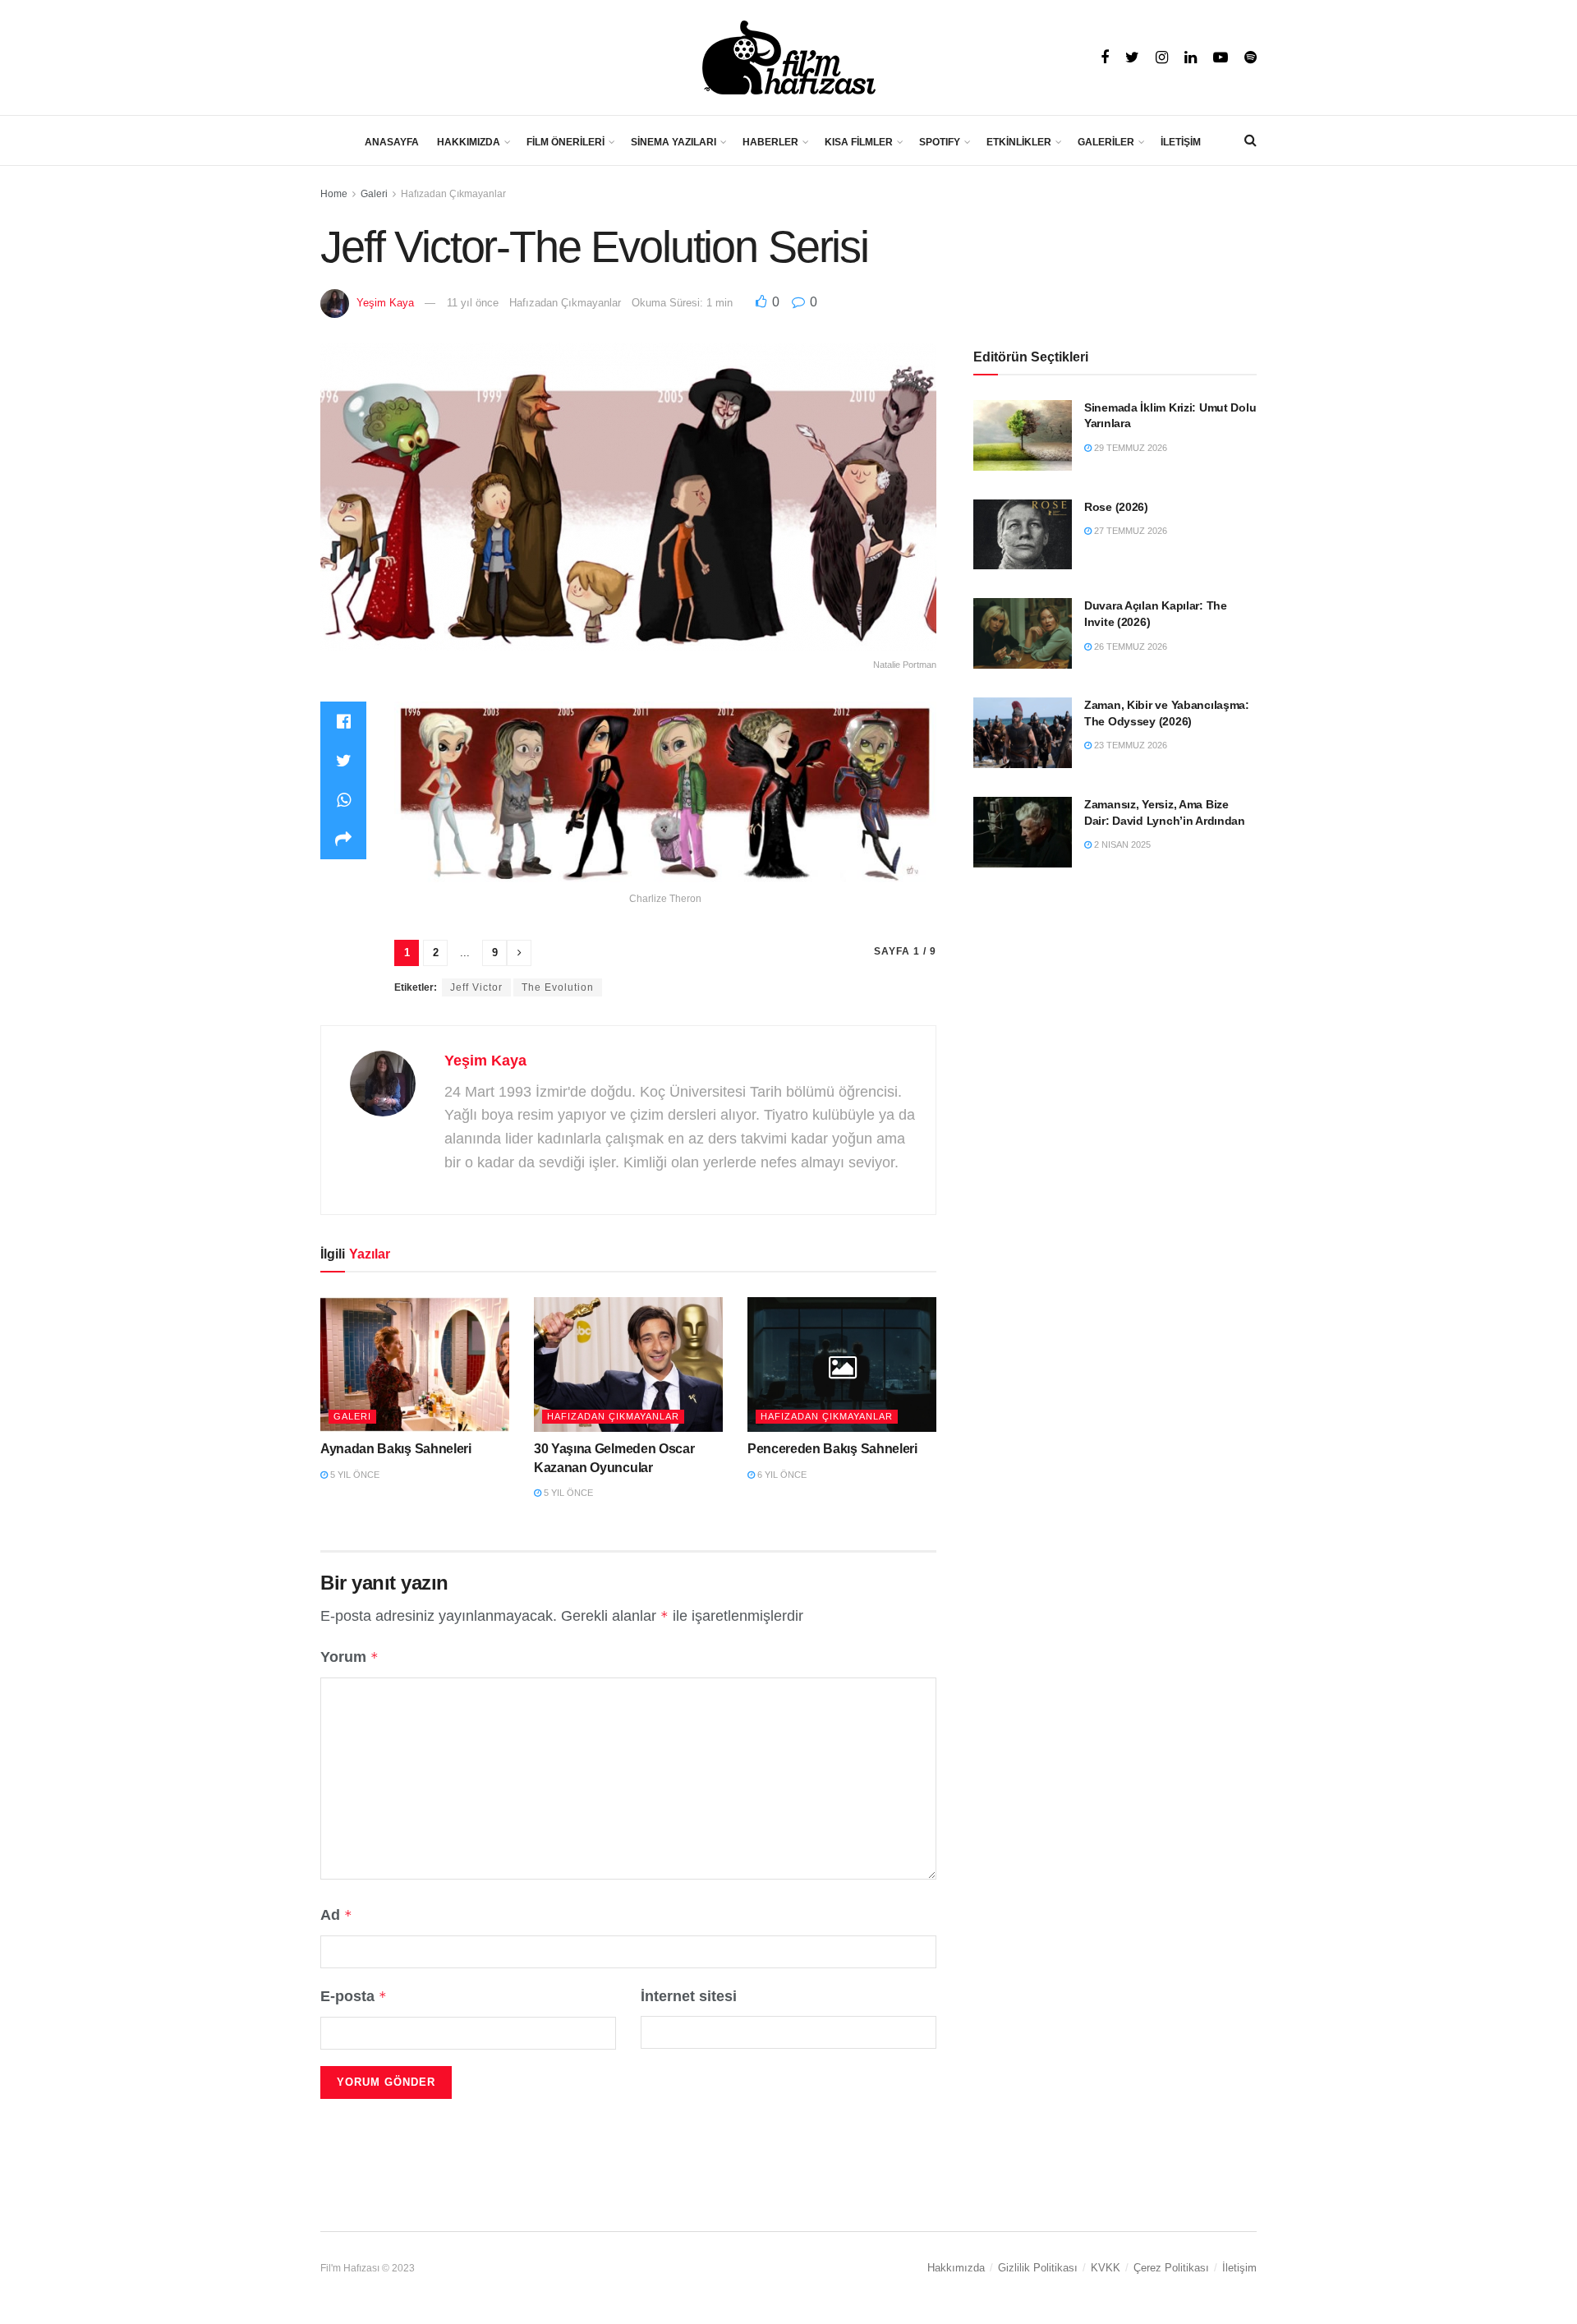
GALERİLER (1106, 142)
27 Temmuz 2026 (1129, 531)
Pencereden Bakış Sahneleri (832, 1449)
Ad (336, 1915)
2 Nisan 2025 (1121, 844)
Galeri (374, 194)
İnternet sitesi (689, 1996)
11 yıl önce (473, 303)
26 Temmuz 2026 (1129, 647)
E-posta (354, 1996)
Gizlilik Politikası (1038, 2268)
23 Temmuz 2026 (1129, 745)
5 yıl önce (354, 1475)
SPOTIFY (940, 142)
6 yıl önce (781, 1475)
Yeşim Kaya (385, 303)
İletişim (1239, 2268)
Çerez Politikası (1171, 2268)
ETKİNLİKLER (1019, 142)
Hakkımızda (956, 2268)
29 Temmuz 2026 (1129, 448)
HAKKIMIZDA (469, 142)
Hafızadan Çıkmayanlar (453, 194)
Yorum (349, 1657)
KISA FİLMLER (859, 142)
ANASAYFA (392, 142)
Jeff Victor (476, 987)
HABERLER (770, 142)
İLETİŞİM (1181, 142)
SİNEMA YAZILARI (674, 142)
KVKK (1106, 2268)
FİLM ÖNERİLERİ (566, 142)
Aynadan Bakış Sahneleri (396, 1449)
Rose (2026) (1116, 507)
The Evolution (558, 987)
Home (334, 194)
